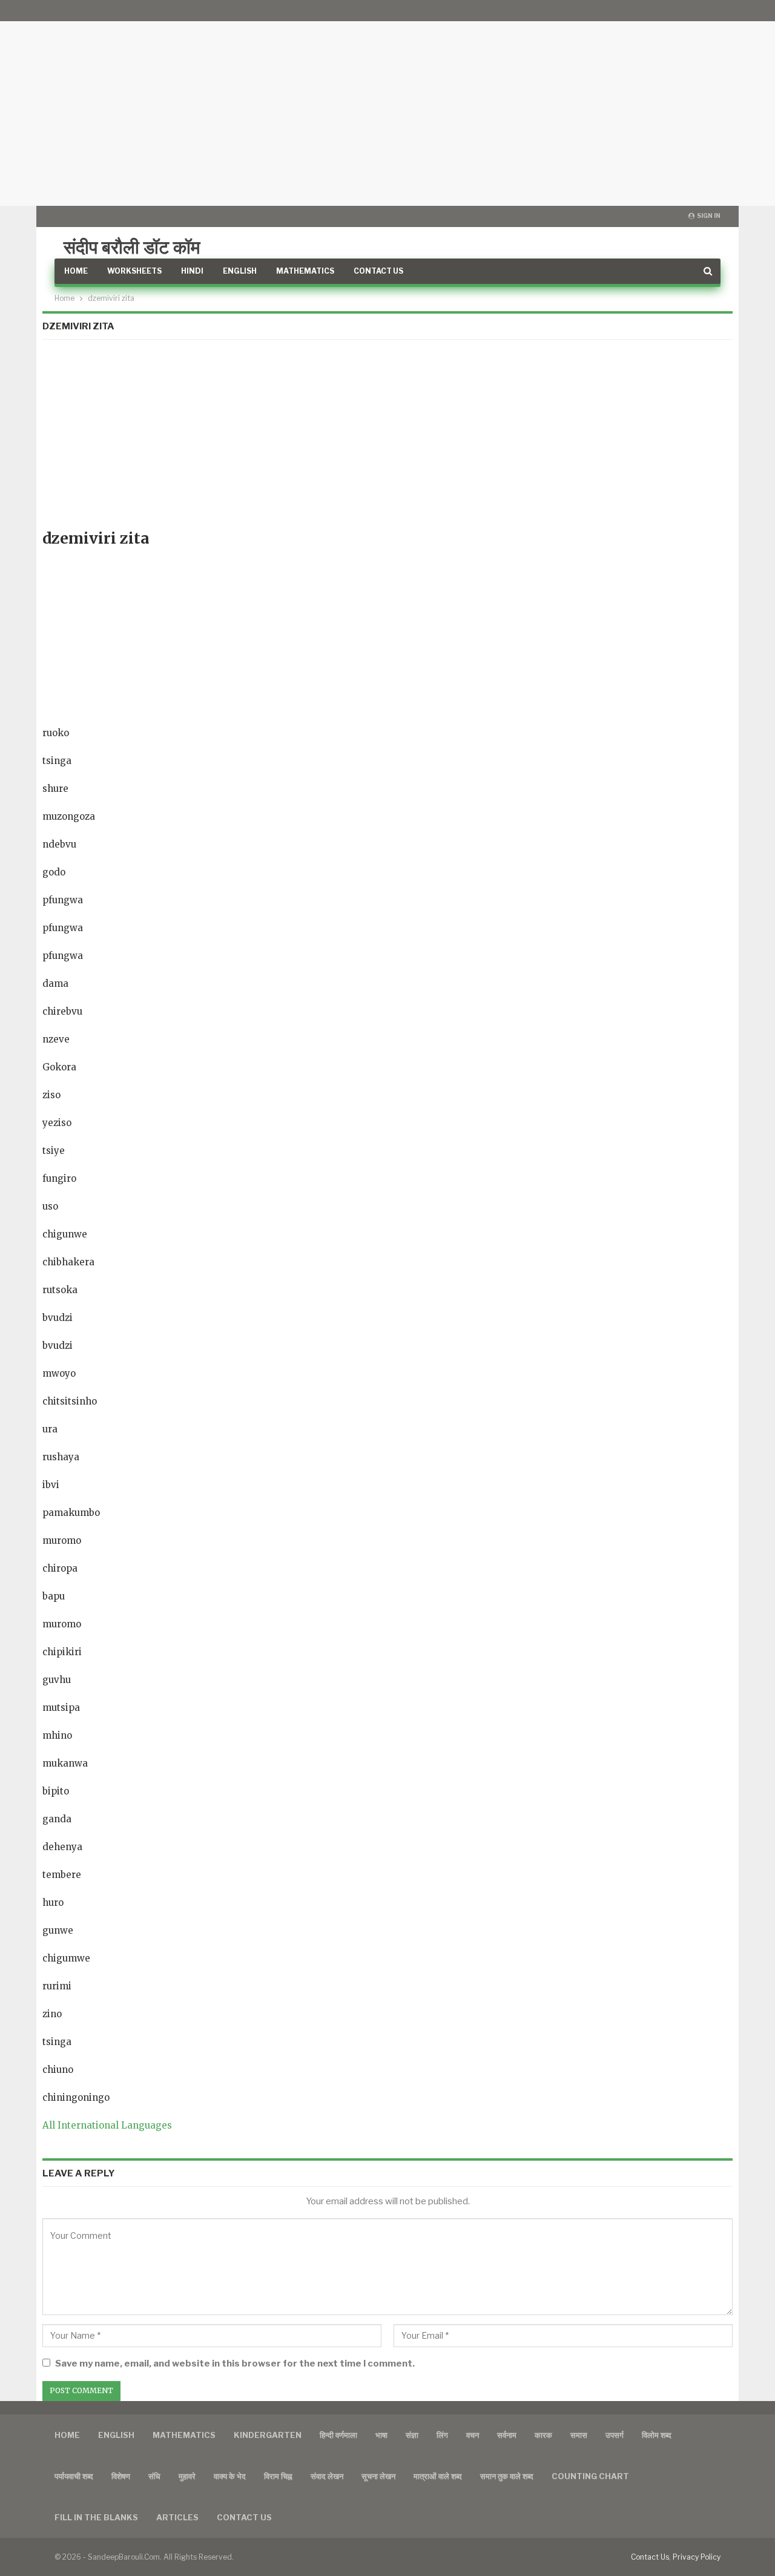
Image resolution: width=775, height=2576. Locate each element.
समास (579, 2435)
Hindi (192, 271)
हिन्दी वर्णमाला (338, 2435)
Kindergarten (268, 2435)
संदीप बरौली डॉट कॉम (132, 247)
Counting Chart (590, 2476)
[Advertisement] (387, 103)
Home (76, 271)
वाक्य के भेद (230, 2476)
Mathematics (305, 271)
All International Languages (107, 2125)
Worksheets (134, 271)
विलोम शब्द (657, 2435)
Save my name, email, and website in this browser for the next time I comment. (235, 2364)
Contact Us (378, 271)
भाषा (381, 2435)
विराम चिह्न (278, 2476)
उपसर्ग (615, 2435)
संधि (154, 2476)
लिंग (442, 2435)
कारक (543, 2435)
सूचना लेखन (378, 2476)
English (240, 271)
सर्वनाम (507, 2435)
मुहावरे (187, 2476)
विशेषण (121, 2476)
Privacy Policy (697, 2557)
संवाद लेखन (327, 2476)
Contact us (244, 2517)
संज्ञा (412, 2435)
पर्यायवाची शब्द (74, 2476)
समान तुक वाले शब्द (507, 2476)
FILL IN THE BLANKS (96, 2517)
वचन (473, 2435)
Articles (177, 2517)
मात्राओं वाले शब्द (438, 2476)
